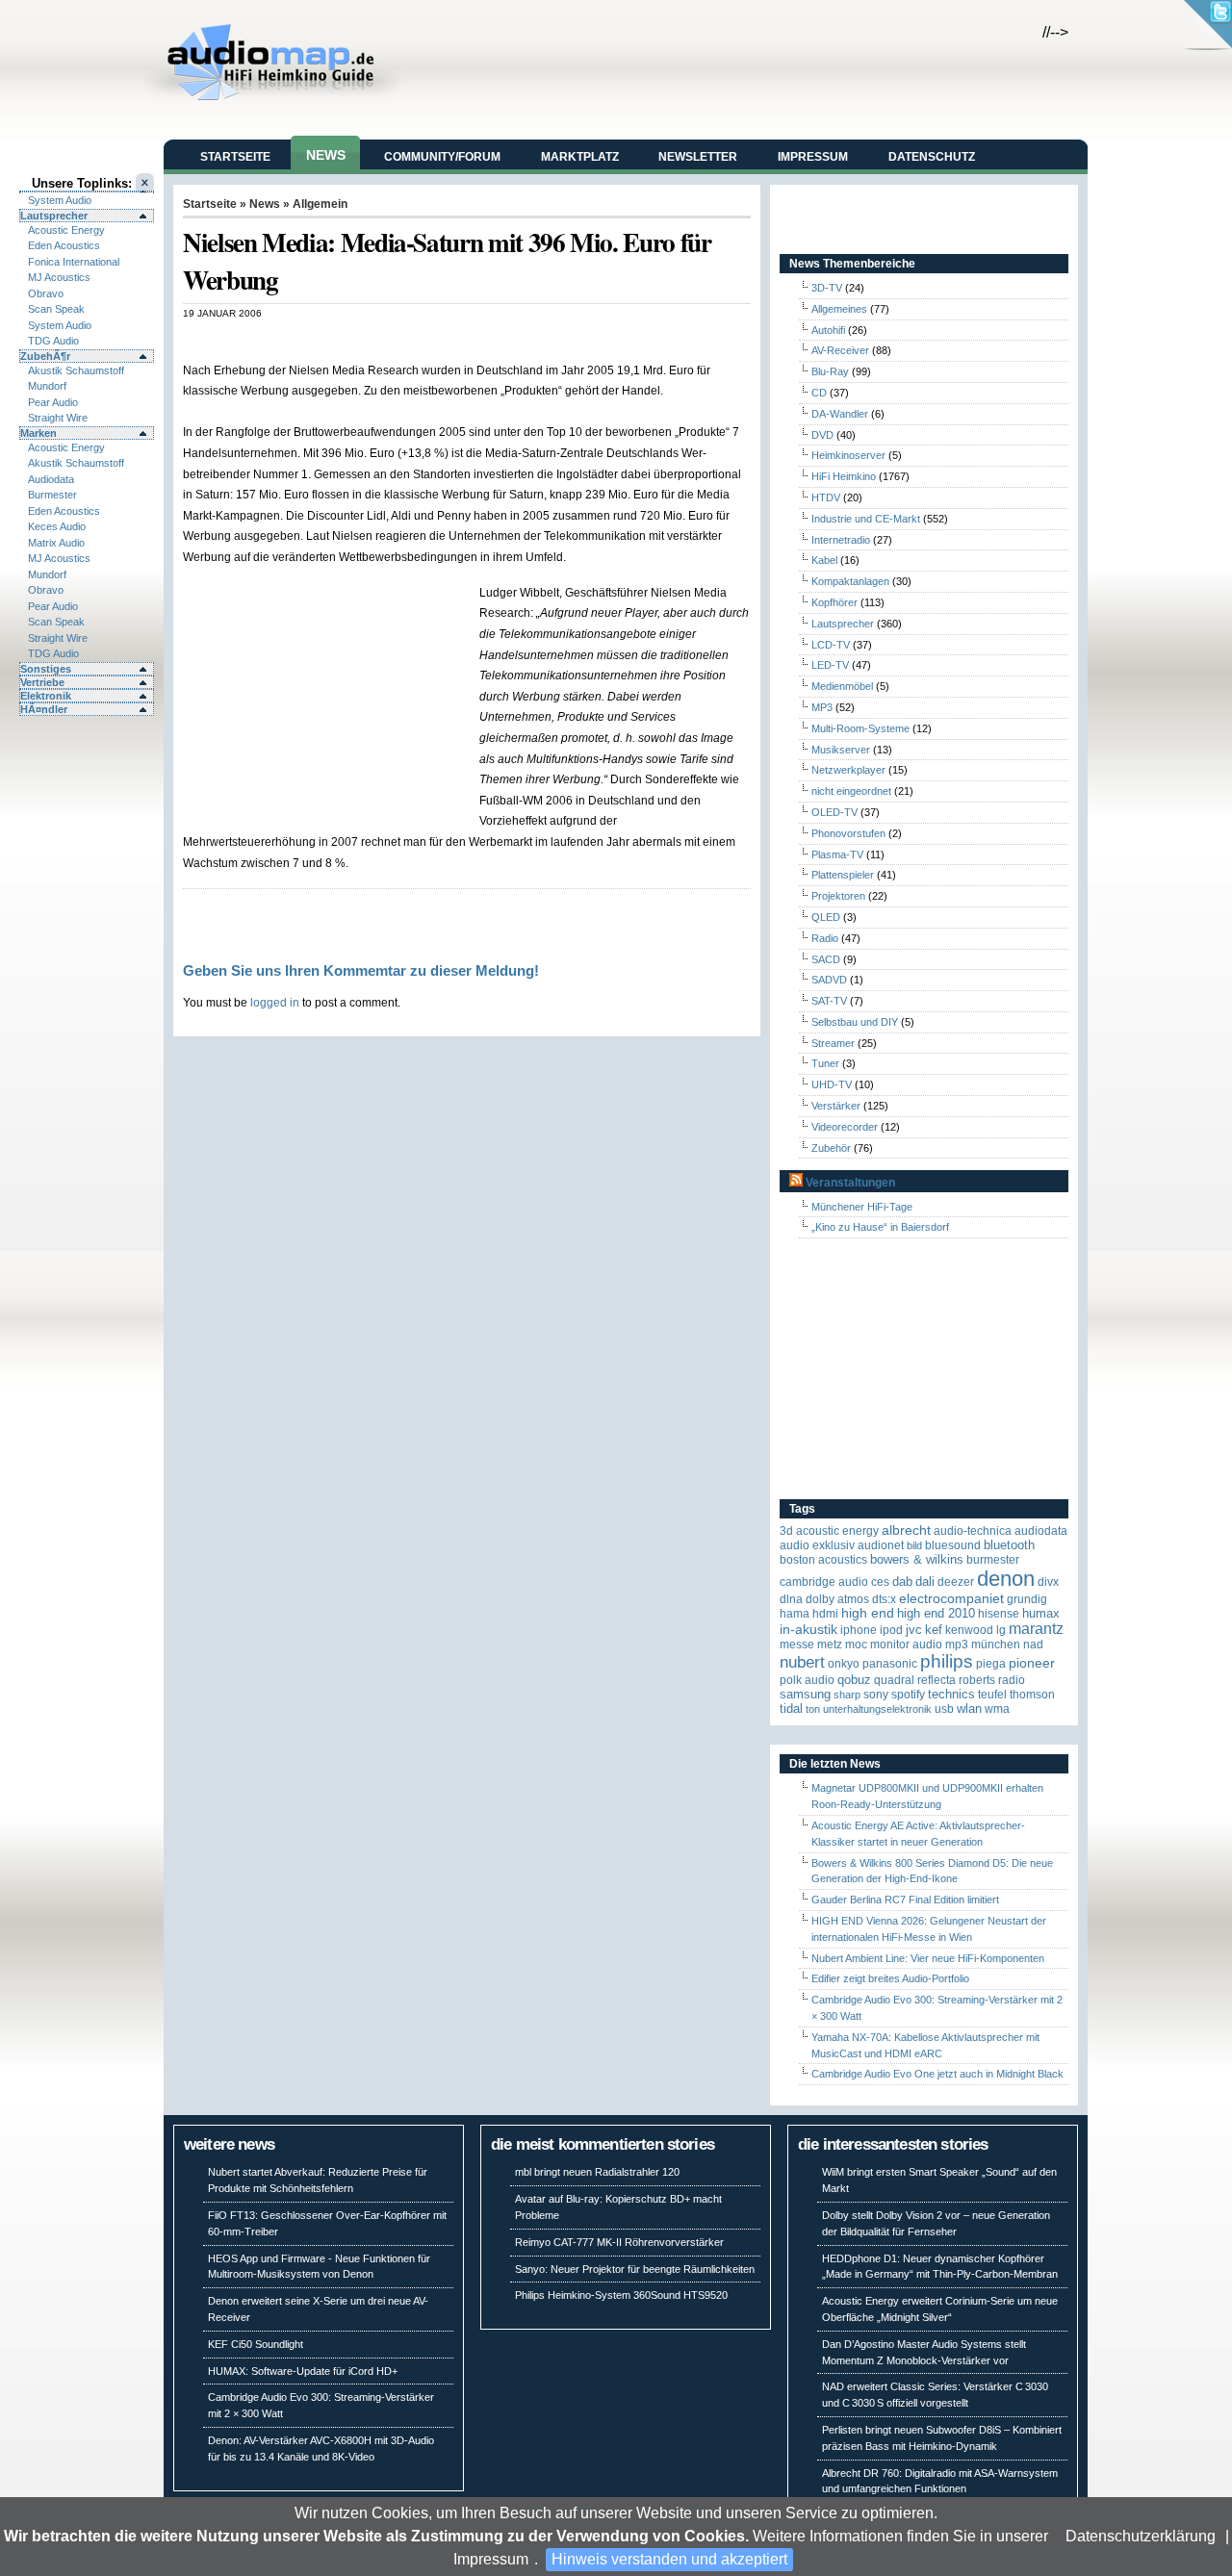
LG (1001, 1630)
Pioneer (1032, 1663)
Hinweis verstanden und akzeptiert (669, 2559)
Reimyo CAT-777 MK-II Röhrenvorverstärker (619, 2242)
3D (786, 1531)
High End (868, 1613)
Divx (1048, 1582)
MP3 (822, 707)
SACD (826, 959)
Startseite (235, 157)
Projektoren (838, 896)
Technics (951, 1694)
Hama (795, 1614)
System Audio (60, 200)
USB (944, 1709)
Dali (925, 1581)
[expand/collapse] (87, 191)
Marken (38, 433)
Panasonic (890, 1664)
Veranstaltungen (850, 1183)
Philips (947, 1661)
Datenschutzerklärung (1141, 2536)
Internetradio (841, 540)
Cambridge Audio (824, 1582)
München (996, 1645)
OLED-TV (834, 812)
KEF (934, 1630)
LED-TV (830, 665)
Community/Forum (442, 157)
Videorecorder (845, 1127)
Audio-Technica (973, 1531)
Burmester (52, 495)
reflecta (937, 1680)
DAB (902, 1581)
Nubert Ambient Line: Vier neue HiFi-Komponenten (928, 1958)
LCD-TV (831, 645)
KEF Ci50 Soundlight (256, 2344)
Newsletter (698, 157)
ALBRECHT (906, 1530)
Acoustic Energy (66, 230)
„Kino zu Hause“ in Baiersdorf (880, 1227)
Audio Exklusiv (817, 1545)
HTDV (826, 497)
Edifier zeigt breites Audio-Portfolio (890, 1978)
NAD (1033, 1645)
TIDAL (791, 1709)
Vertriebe (42, 682)
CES (880, 1582)
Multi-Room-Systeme (860, 728)
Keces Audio (57, 526)
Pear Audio (53, 402)
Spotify (908, 1695)
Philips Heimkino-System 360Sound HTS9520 (621, 2295)
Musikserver (841, 750)
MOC (856, 1645)
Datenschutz (932, 157)
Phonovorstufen (848, 833)
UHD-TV (832, 1084)
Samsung (805, 1694)
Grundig (1027, 1599)
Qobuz (854, 1680)
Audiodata (51, 479)
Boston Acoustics (823, 1560)
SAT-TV (829, 1001)
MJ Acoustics (59, 277)
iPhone (859, 1630)
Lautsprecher (54, 216)
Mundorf (47, 386)
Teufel (992, 1695)
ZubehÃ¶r (45, 356)
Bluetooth (1009, 1545)
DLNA (791, 1599)
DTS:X (884, 1599)
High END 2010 (936, 1613)
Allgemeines (839, 309)
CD (819, 393)
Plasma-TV (837, 854)
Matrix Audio (56, 543)
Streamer (833, 1043)
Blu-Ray (830, 371)
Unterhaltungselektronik (877, 1709)
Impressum (491, 2559)
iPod (891, 1630)
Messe (797, 1645)
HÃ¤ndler (44, 709)
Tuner (825, 1063)
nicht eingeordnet (851, 791)
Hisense (999, 1614)
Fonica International (74, 262)
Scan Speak (56, 309)
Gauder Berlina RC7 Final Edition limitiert (905, 1900)
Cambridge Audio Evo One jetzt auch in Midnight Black (937, 2074)
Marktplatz (580, 157)
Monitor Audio (906, 1645)
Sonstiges (46, 669)
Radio (825, 938)
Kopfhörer (834, 602)
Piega (991, 1664)
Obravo (46, 293)
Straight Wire (58, 418)
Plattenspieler (843, 875)
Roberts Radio (992, 1680)
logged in (275, 1002)
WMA (997, 1709)
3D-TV (827, 288)
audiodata (1041, 1531)
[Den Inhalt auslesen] (796, 1183)
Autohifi (828, 330)
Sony (876, 1695)
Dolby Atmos (837, 1599)
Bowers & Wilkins (917, 1559)
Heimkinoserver (848, 455)
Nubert (802, 1662)
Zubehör (831, 1148)
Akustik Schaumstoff (76, 370)
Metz (830, 1645)
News (326, 155)
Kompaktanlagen (850, 581)
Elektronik (46, 696)
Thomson (1032, 1695)
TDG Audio (53, 341)
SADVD (829, 980)
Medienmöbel (842, 686)
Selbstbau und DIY (855, 1022)
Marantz (1036, 1629)
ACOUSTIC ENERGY (837, 1531)
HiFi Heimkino (844, 476)
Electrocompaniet (951, 1599)
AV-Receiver (840, 350)
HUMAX (1041, 1613)
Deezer (956, 1582)
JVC (914, 1630)
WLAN (969, 1709)
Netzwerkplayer (848, 770)
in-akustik (808, 1630)
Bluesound (953, 1545)
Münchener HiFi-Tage (862, 1207)
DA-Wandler (840, 414)
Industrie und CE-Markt (866, 519)
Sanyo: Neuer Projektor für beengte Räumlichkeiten (635, 2269)
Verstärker (836, 1106)
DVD (822, 435)
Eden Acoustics (64, 245)
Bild (914, 1545)
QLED (826, 917)
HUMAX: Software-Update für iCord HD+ (303, 2371)
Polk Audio (807, 1680)
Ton (813, 1709)
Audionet (881, 1545)
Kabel (824, 560)
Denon (1006, 1579)
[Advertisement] (408, 339)
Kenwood (969, 1630)
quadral (894, 1680)
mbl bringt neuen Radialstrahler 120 (597, 2172)
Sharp (847, 1695)
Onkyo (844, 1664)
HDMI (825, 1614)
